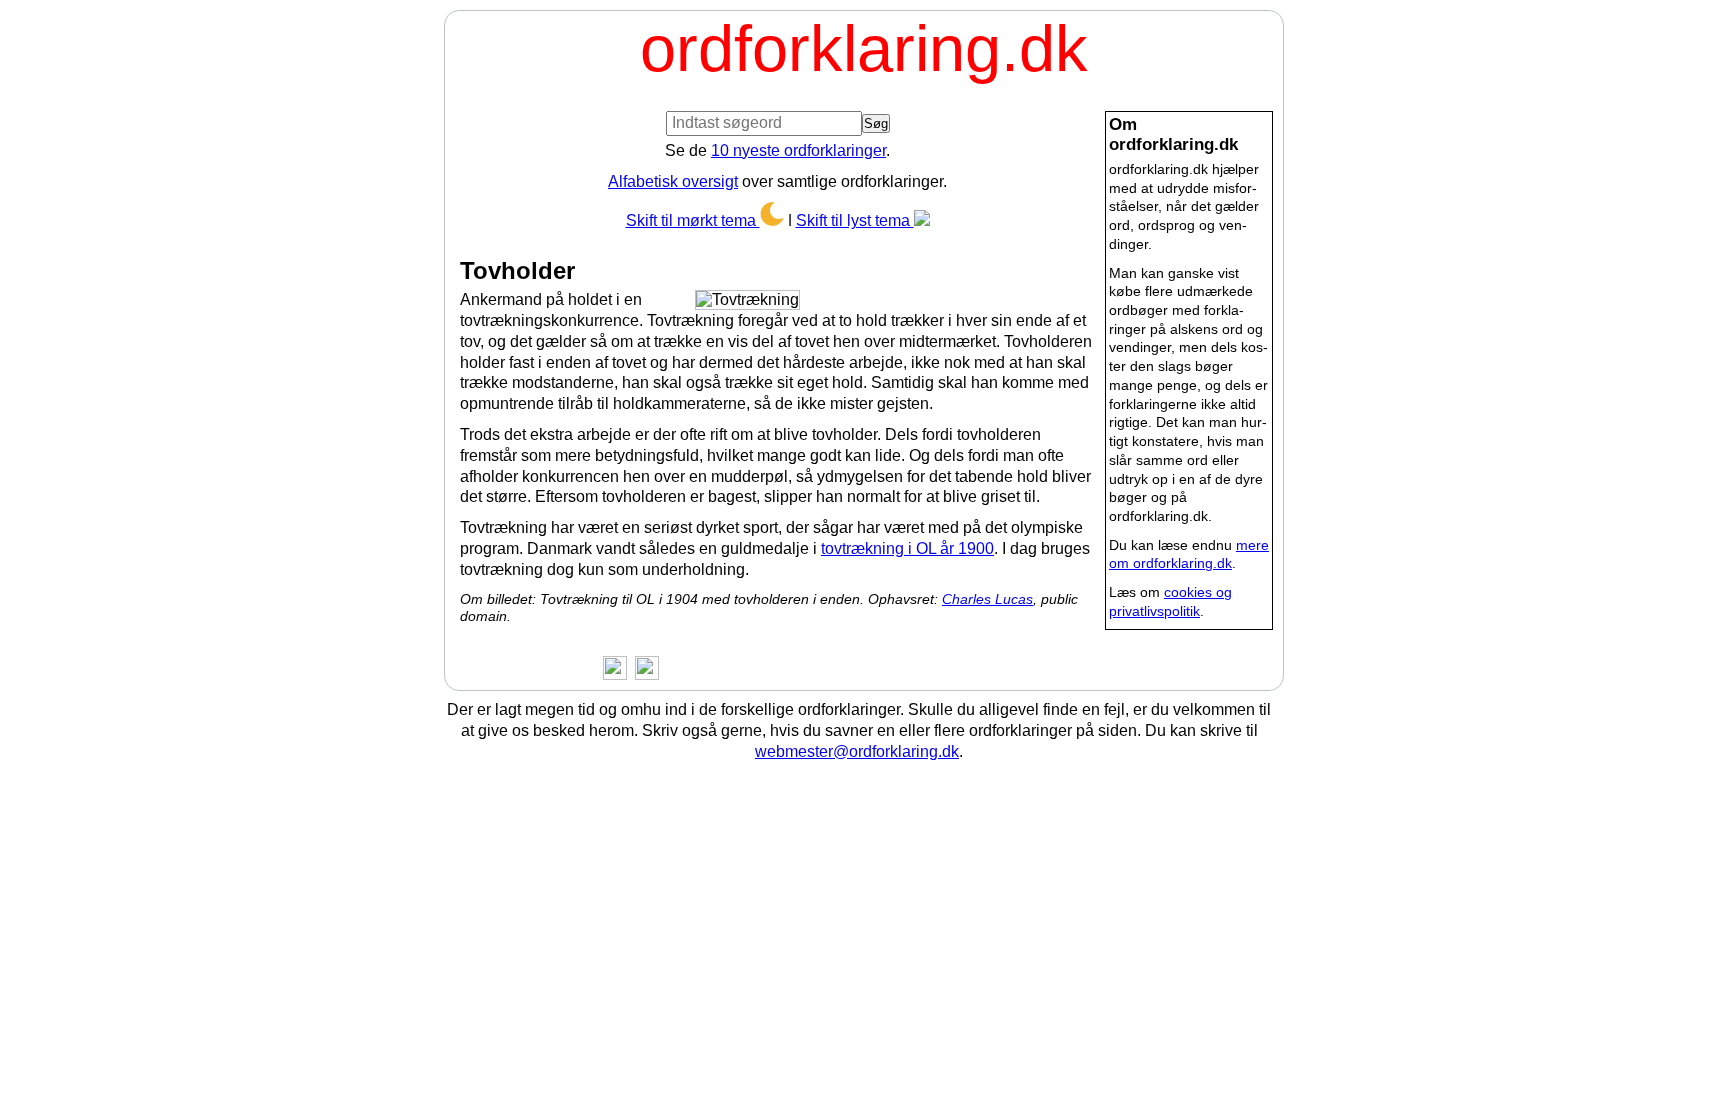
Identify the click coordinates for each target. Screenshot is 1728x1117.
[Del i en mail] (643, 666)
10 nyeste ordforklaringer (798, 150)
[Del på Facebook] (611, 666)
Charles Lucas (987, 599)
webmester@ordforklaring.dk (857, 751)
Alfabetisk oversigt (673, 181)
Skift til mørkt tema (693, 220)
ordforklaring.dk (864, 48)
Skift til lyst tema (855, 220)
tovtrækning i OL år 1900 (907, 548)
